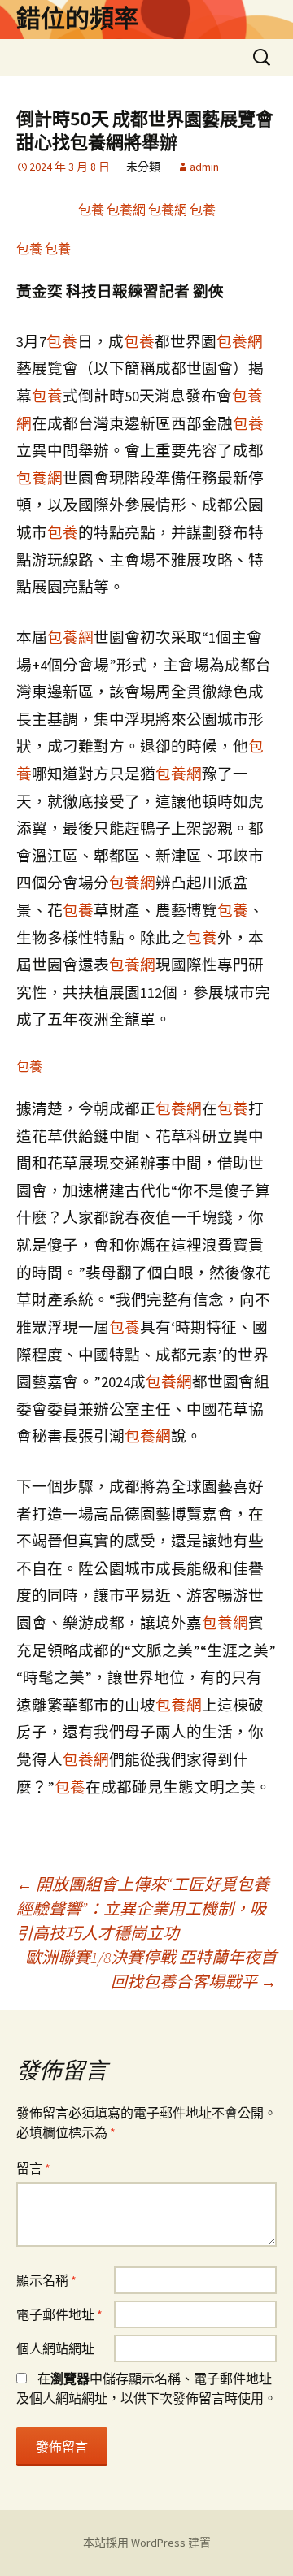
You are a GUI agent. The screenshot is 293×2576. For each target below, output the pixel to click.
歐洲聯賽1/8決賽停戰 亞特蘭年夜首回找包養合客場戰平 (151, 1969)
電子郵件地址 (59, 2314)
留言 (33, 2168)
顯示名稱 (46, 2280)
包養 (91, 210)
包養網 (126, 210)
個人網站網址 (55, 2348)
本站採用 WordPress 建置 (147, 2543)
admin (204, 167)
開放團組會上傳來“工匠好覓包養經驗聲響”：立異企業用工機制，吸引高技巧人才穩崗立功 (143, 1908)
